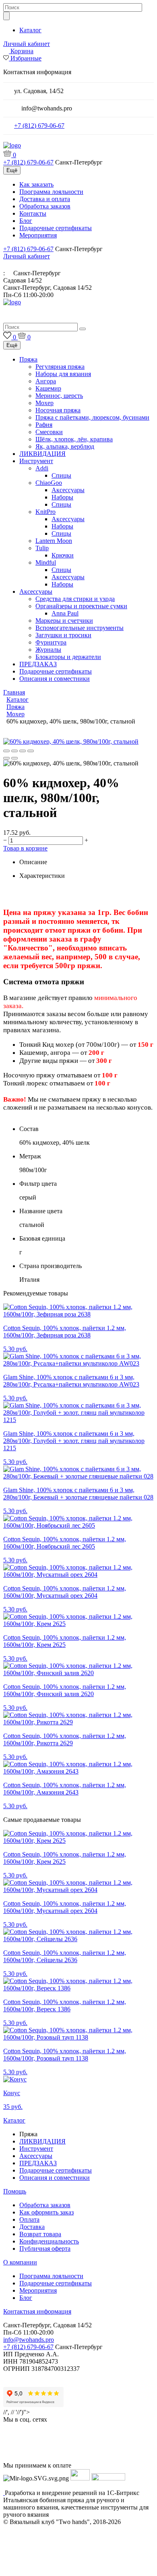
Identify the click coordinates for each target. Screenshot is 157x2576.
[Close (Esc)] (6, 751)
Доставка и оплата (45, 199)
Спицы (61, 475)
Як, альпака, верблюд (65, 446)
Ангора (46, 381)
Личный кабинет (27, 44)
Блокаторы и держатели (68, 657)
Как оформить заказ (46, 2212)
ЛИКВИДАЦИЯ (42, 454)
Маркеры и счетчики (64, 621)
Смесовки (49, 432)
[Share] (14, 751)
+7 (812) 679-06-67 (39, 126)
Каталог (30, 30)
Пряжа (28, 359)
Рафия (44, 425)
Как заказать (36, 184)
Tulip (42, 548)
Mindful (46, 562)
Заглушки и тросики (63, 635)
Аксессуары (68, 490)
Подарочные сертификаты (56, 228)
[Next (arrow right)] (14, 758)
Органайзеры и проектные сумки (81, 606)
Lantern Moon (54, 541)
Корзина (22, 51)
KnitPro (45, 512)
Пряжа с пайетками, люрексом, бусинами (92, 417)
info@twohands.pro (29, 2340)
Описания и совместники (55, 679)
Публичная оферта (45, 2249)
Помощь (15, 2191)
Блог (26, 221)
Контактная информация (37, 2311)
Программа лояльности (51, 192)
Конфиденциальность (49, 2241)
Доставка (32, 2227)
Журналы (48, 650)
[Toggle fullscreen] (23, 751)
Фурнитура (51, 642)
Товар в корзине (25, 848)
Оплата (29, 2219)
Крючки (63, 555)
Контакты (33, 213)
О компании (20, 2262)
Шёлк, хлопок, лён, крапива (74, 439)
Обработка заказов (45, 206)
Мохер (44, 403)
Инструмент (36, 461)
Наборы (62, 497)
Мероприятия (38, 235)
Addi (42, 468)
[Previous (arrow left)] (6, 758)
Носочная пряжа (58, 410)
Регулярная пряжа (60, 367)
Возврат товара (40, 2234)
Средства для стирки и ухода (75, 599)
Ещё (12, 170)
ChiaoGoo (49, 483)
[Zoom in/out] (31, 751)
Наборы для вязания (63, 374)
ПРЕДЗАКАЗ (38, 664)
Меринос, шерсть (59, 396)
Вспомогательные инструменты (80, 628)
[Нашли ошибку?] (78, 2569)
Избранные (26, 58)
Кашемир (48, 388)
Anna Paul (65, 613)
